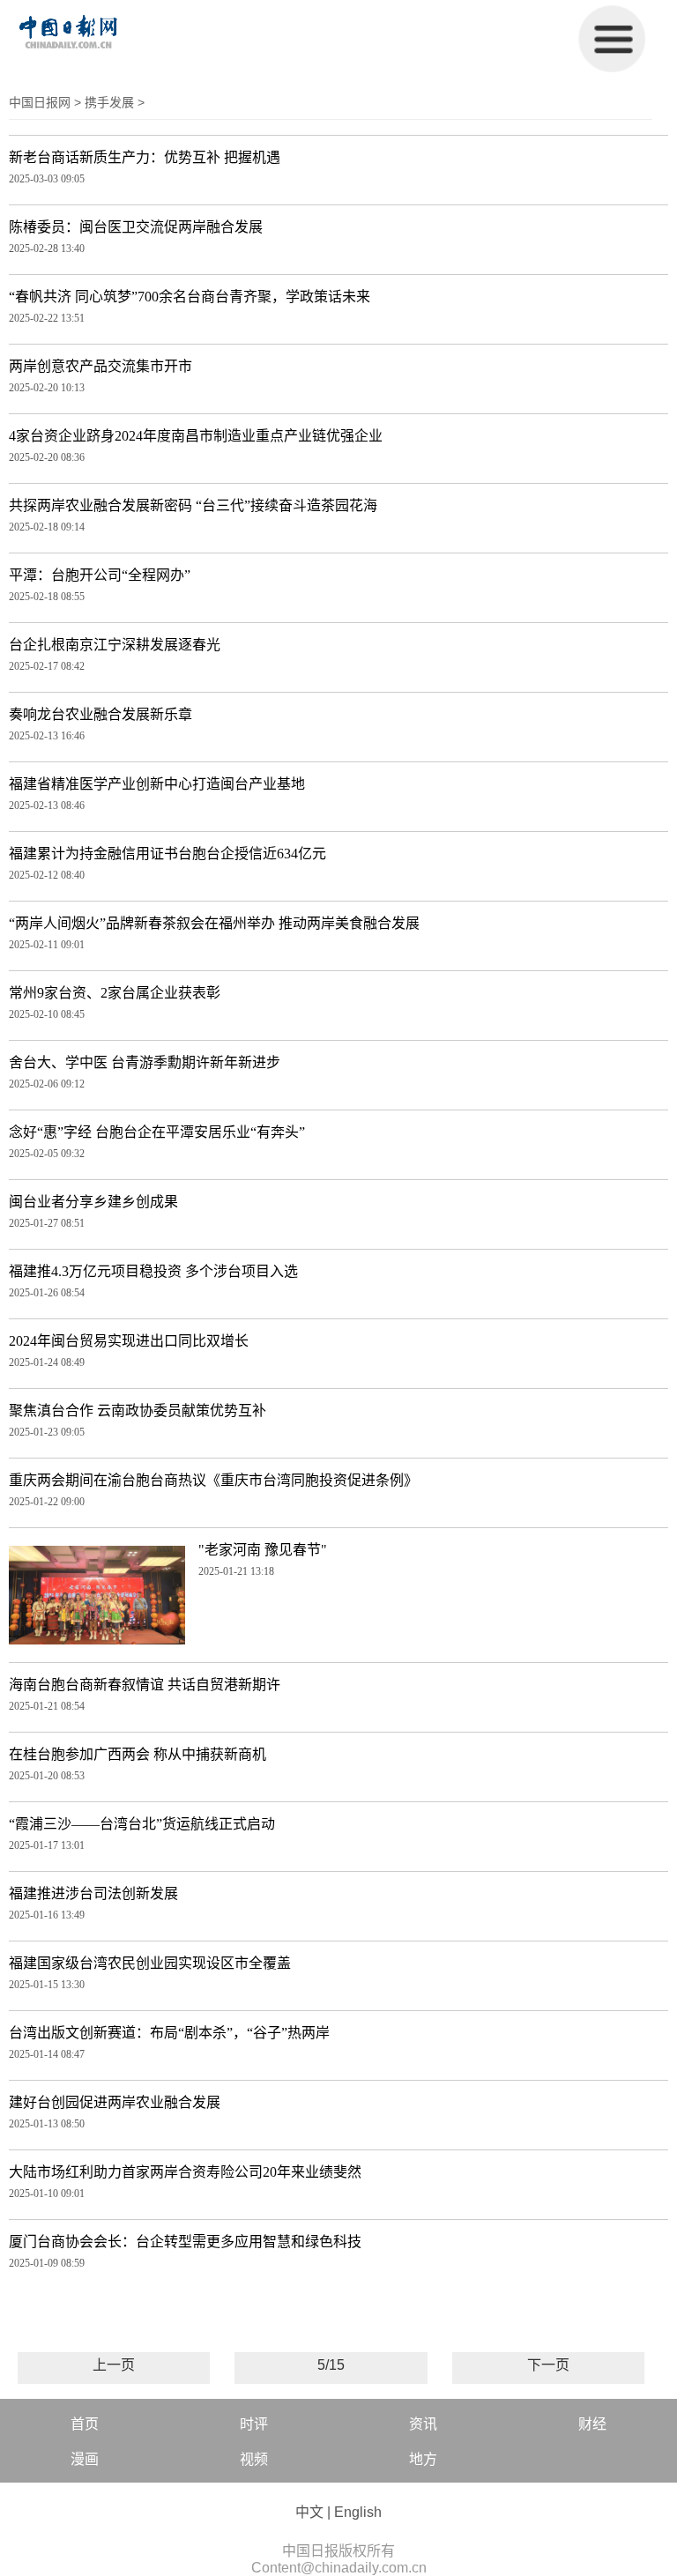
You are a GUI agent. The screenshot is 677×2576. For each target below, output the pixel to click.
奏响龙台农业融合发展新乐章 (100, 714)
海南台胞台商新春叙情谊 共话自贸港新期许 (145, 1685)
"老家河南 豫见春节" (263, 1550)
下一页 (548, 2365)
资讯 (423, 2424)
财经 (592, 2424)
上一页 (114, 2365)
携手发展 (109, 102)
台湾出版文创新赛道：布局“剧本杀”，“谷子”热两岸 (169, 2033)
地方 (423, 2459)
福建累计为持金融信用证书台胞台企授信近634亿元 (167, 854)
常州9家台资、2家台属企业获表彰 (115, 993)
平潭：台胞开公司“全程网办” (100, 575)
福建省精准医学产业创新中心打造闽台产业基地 (157, 784)
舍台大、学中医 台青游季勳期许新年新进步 (145, 1062)
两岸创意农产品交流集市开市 (100, 366)
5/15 (331, 2365)
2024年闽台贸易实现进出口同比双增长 (129, 1341)
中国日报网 (40, 102)
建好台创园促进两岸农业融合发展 (115, 2102)
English (358, 2512)
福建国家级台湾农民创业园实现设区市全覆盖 (150, 1963)
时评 (254, 2424)
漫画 (85, 2459)
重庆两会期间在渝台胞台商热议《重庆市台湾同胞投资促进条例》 (213, 1480)
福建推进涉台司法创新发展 (93, 1893)
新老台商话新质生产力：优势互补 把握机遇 (145, 157)
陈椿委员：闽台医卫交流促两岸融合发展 (136, 227)
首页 (85, 2424)
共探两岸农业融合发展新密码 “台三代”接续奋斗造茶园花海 (193, 505)
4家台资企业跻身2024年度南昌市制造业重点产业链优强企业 (196, 436)
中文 (309, 2512)
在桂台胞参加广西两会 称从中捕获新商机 (138, 1754)
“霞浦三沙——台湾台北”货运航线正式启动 (142, 1824)
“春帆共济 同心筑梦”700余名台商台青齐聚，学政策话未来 (190, 297)
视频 (254, 2459)
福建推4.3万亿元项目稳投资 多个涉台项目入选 (153, 1271)
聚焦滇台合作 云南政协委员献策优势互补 (138, 1410)
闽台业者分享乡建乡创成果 (93, 1202)
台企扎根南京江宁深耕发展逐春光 (115, 645)
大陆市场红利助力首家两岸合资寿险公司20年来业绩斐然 (185, 2172)
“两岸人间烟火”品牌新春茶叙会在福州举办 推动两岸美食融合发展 (214, 923)
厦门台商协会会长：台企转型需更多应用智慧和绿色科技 (185, 2242)
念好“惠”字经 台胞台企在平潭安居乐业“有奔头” (157, 1132)
